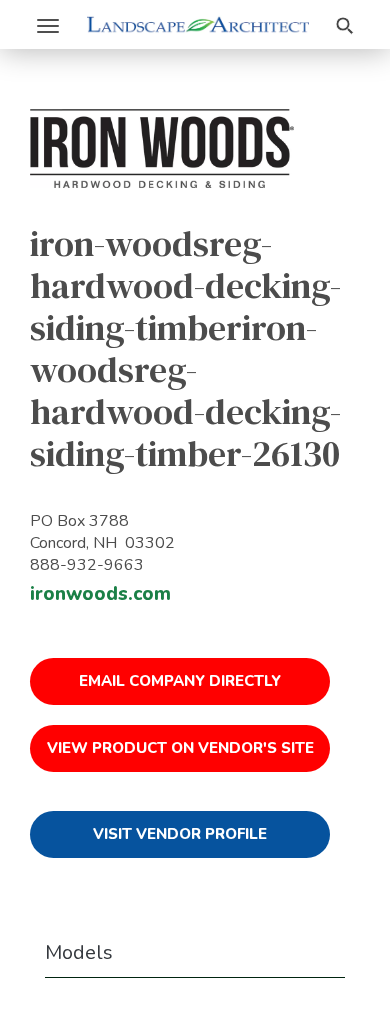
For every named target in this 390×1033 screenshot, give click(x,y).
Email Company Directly (180, 681)
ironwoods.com (100, 594)
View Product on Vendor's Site (180, 748)
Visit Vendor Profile (180, 834)
